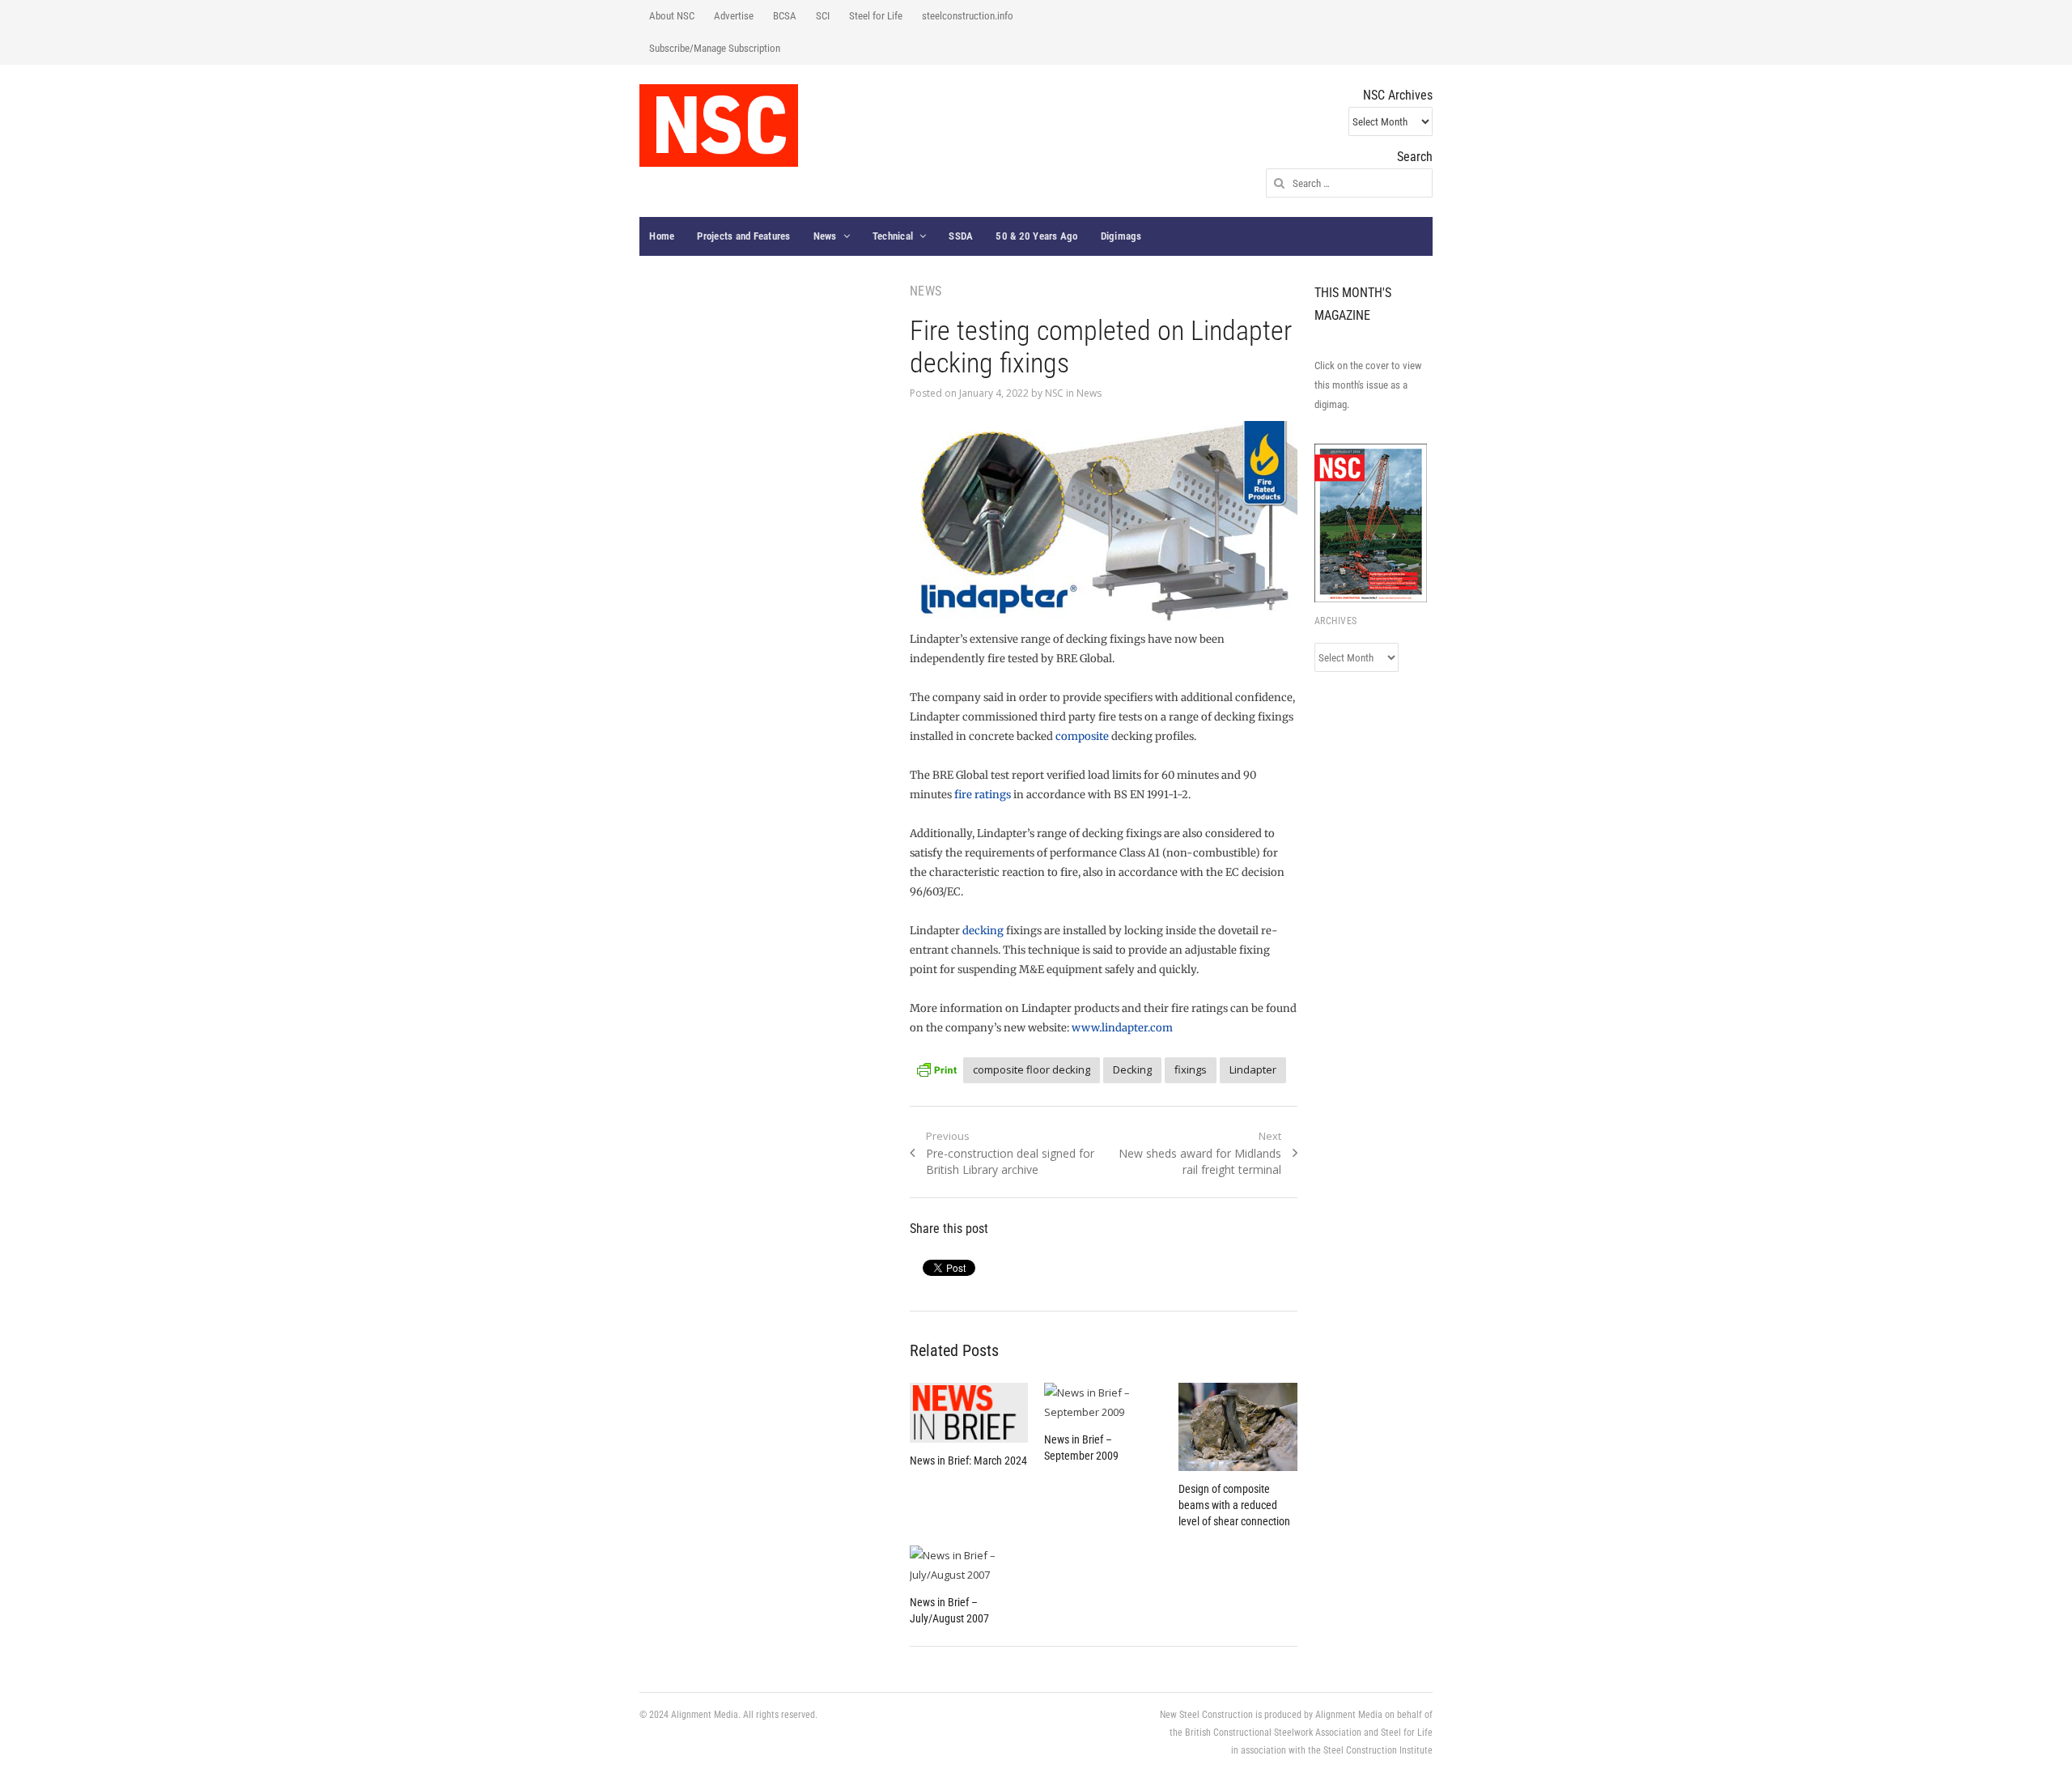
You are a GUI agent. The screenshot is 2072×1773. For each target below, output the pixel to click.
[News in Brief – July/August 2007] (969, 1565)
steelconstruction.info (968, 16)
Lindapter (1253, 1069)
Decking (1132, 1069)
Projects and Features (743, 236)
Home (662, 236)
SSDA (961, 236)
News (825, 236)
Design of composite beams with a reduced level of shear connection (1234, 1505)
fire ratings (983, 795)
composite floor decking (1032, 1069)
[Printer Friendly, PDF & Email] (936, 1067)
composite (1082, 736)
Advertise (734, 16)
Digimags (1121, 236)
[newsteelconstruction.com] (719, 125)
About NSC (672, 16)
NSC (1054, 393)
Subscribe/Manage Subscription (715, 48)
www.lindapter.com (1122, 1028)
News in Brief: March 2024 (968, 1460)
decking (983, 931)
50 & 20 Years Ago (1036, 236)
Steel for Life (876, 16)
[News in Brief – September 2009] (1103, 1402)
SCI (823, 16)
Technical (893, 236)
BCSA (785, 16)
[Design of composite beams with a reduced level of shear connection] (1238, 1427)
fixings (1191, 1069)
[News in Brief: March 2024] (969, 1412)
